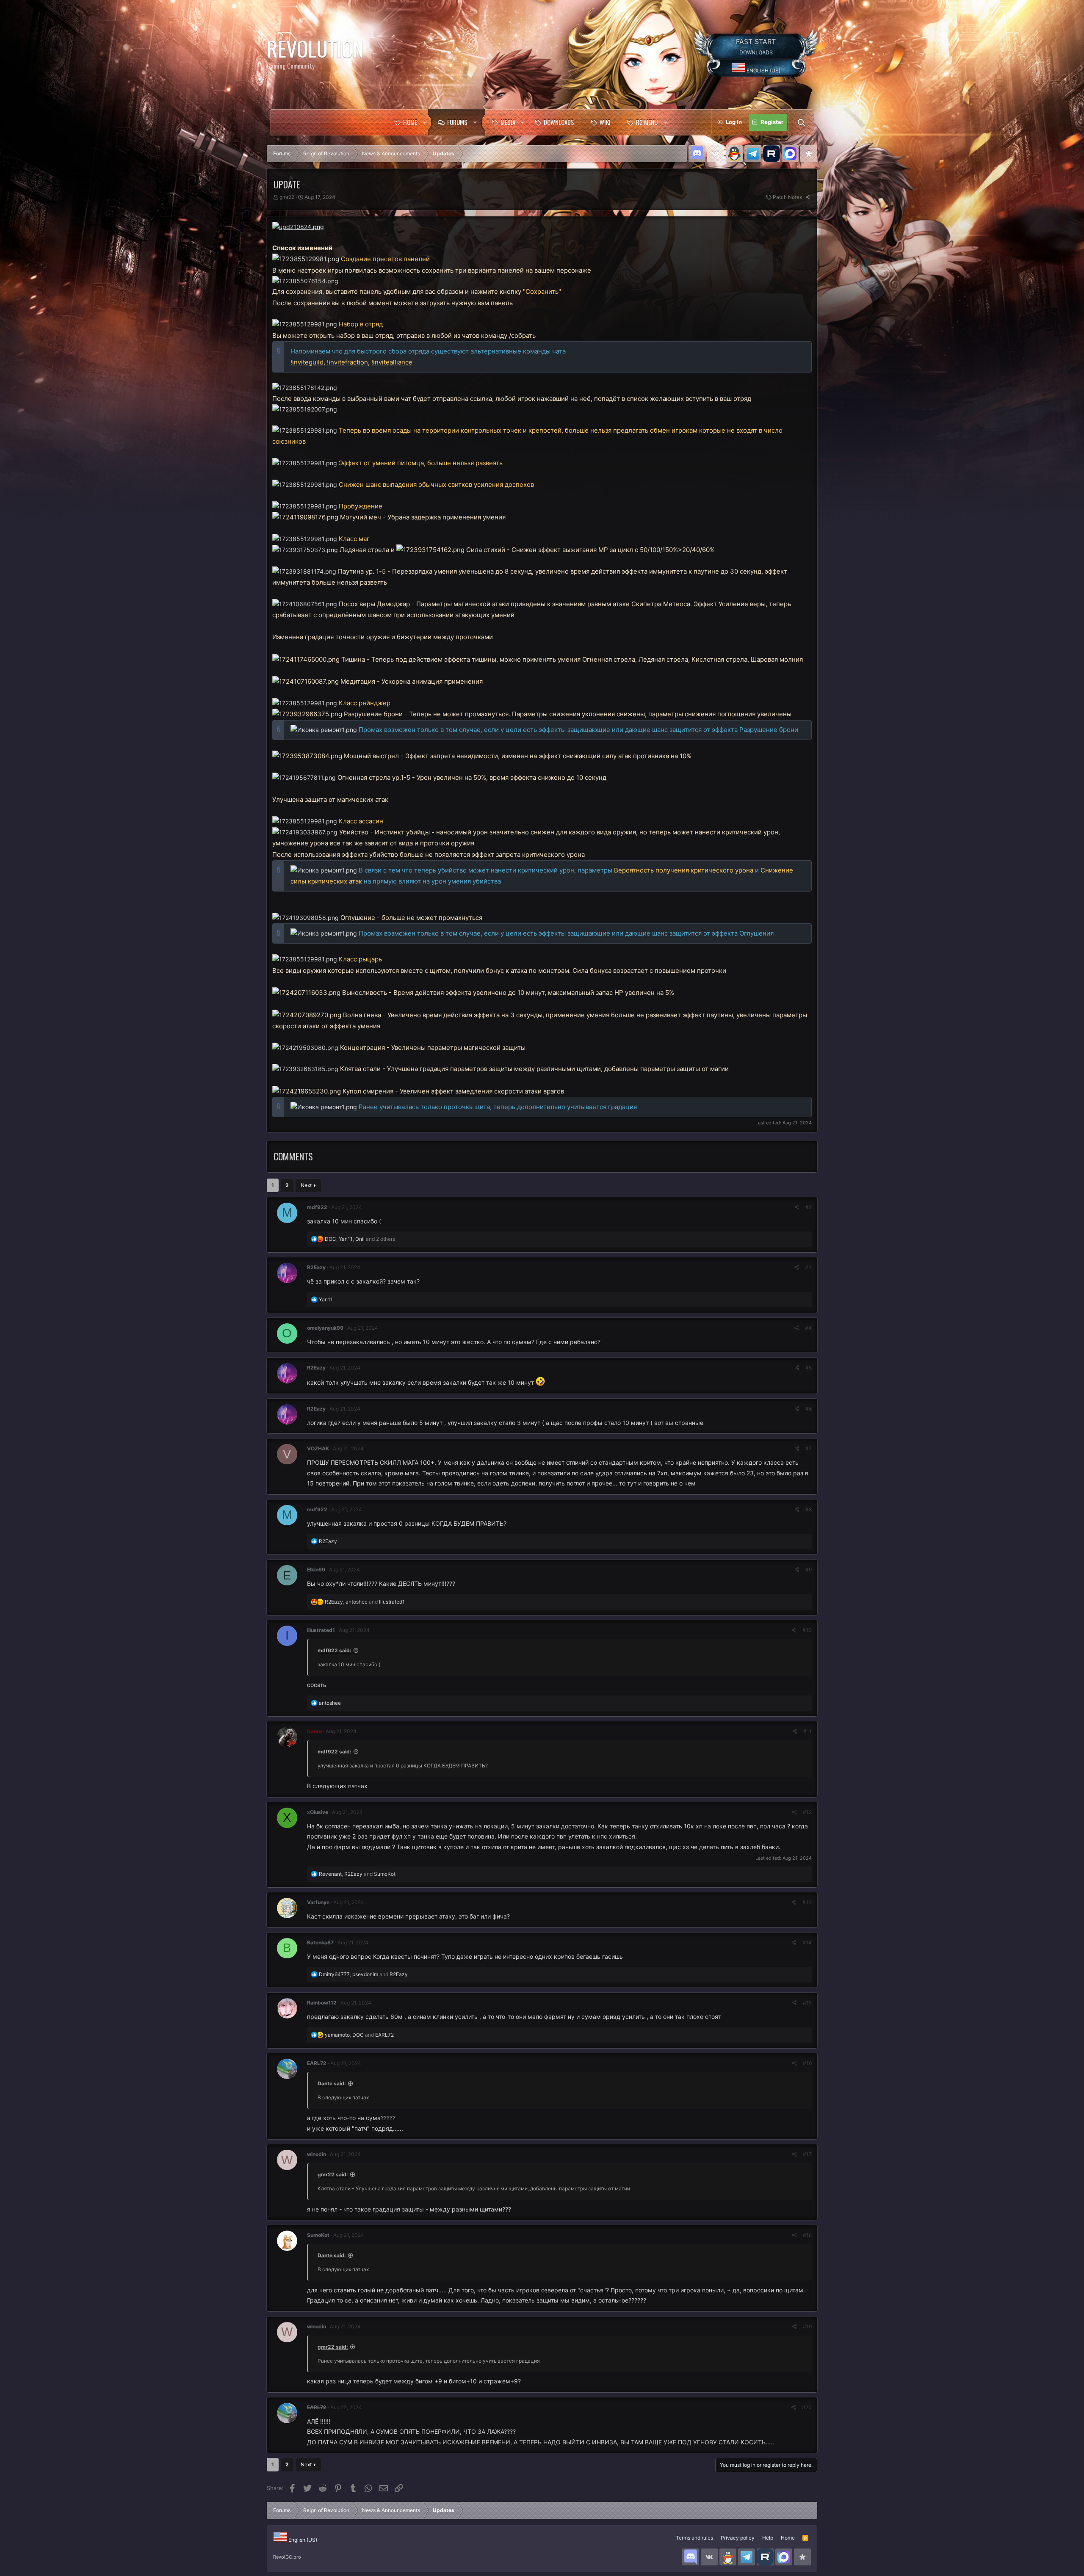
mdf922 (317, 1207)
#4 (808, 1328)
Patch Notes (787, 197)
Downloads (559, 122)
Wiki (605, 122)
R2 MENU (647, 122)
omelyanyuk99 (325, 1328)
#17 (807, 2154)
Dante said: (332, 2083)
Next (306, 1185)
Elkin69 (316, 1570)
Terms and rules (694, 2538)
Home (410, 122)
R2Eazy (316, 1267)
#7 (809, 1448)
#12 (807, 1812)
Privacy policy (738, 2538)
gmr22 (287, 197)
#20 (807, 2407)
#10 (807, 1630)
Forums (457, 122)
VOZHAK (318, 1448)
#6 (809, 1409)
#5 (809, 1368)
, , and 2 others (360, 1239)
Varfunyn (318, 1902)
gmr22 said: (333, 2174)
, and (365, 1602)
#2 (809, 1207)
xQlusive (318, 1812)
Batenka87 (320, 1942)
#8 (809, 1509)
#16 (807, 2063)
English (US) (763, 70)
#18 (807, 2235)
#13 (807, 1902)
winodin (317, 2154)
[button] (424, 122)
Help (768, 2538)
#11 (807, 1731)
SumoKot (318, 2235)
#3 (808, 1267)
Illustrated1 (321, 1630)
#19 (807, 2326)
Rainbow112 (322, 2003)
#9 (809, 1570)
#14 (807, 1942)
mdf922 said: (335, 1650)
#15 (807, 2003)
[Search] (801, 122)
